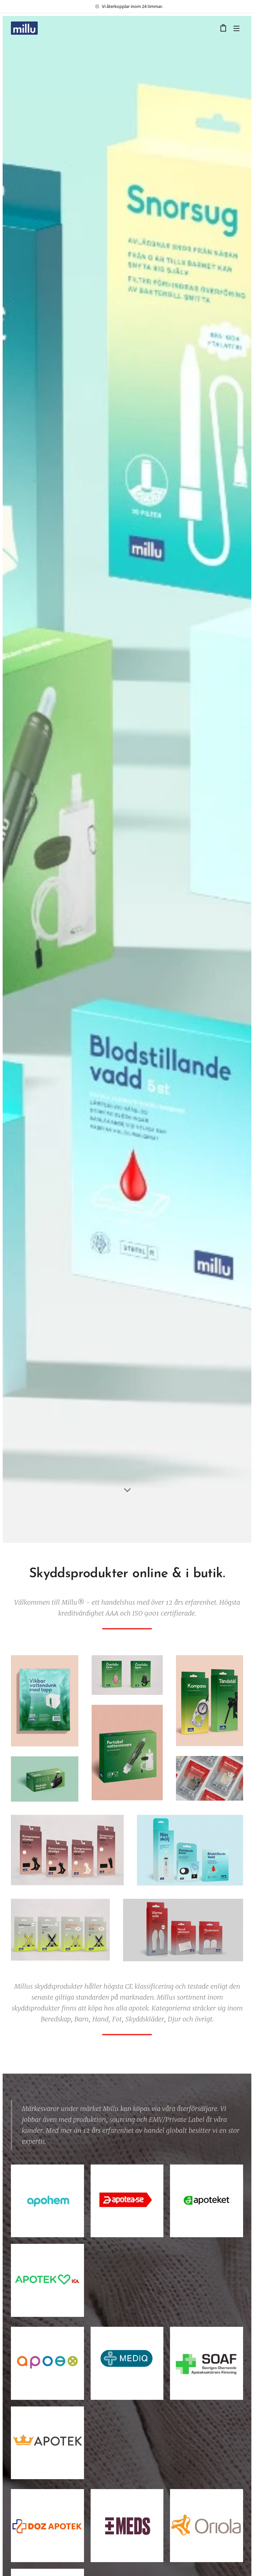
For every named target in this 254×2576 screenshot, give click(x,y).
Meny (236, 28)
